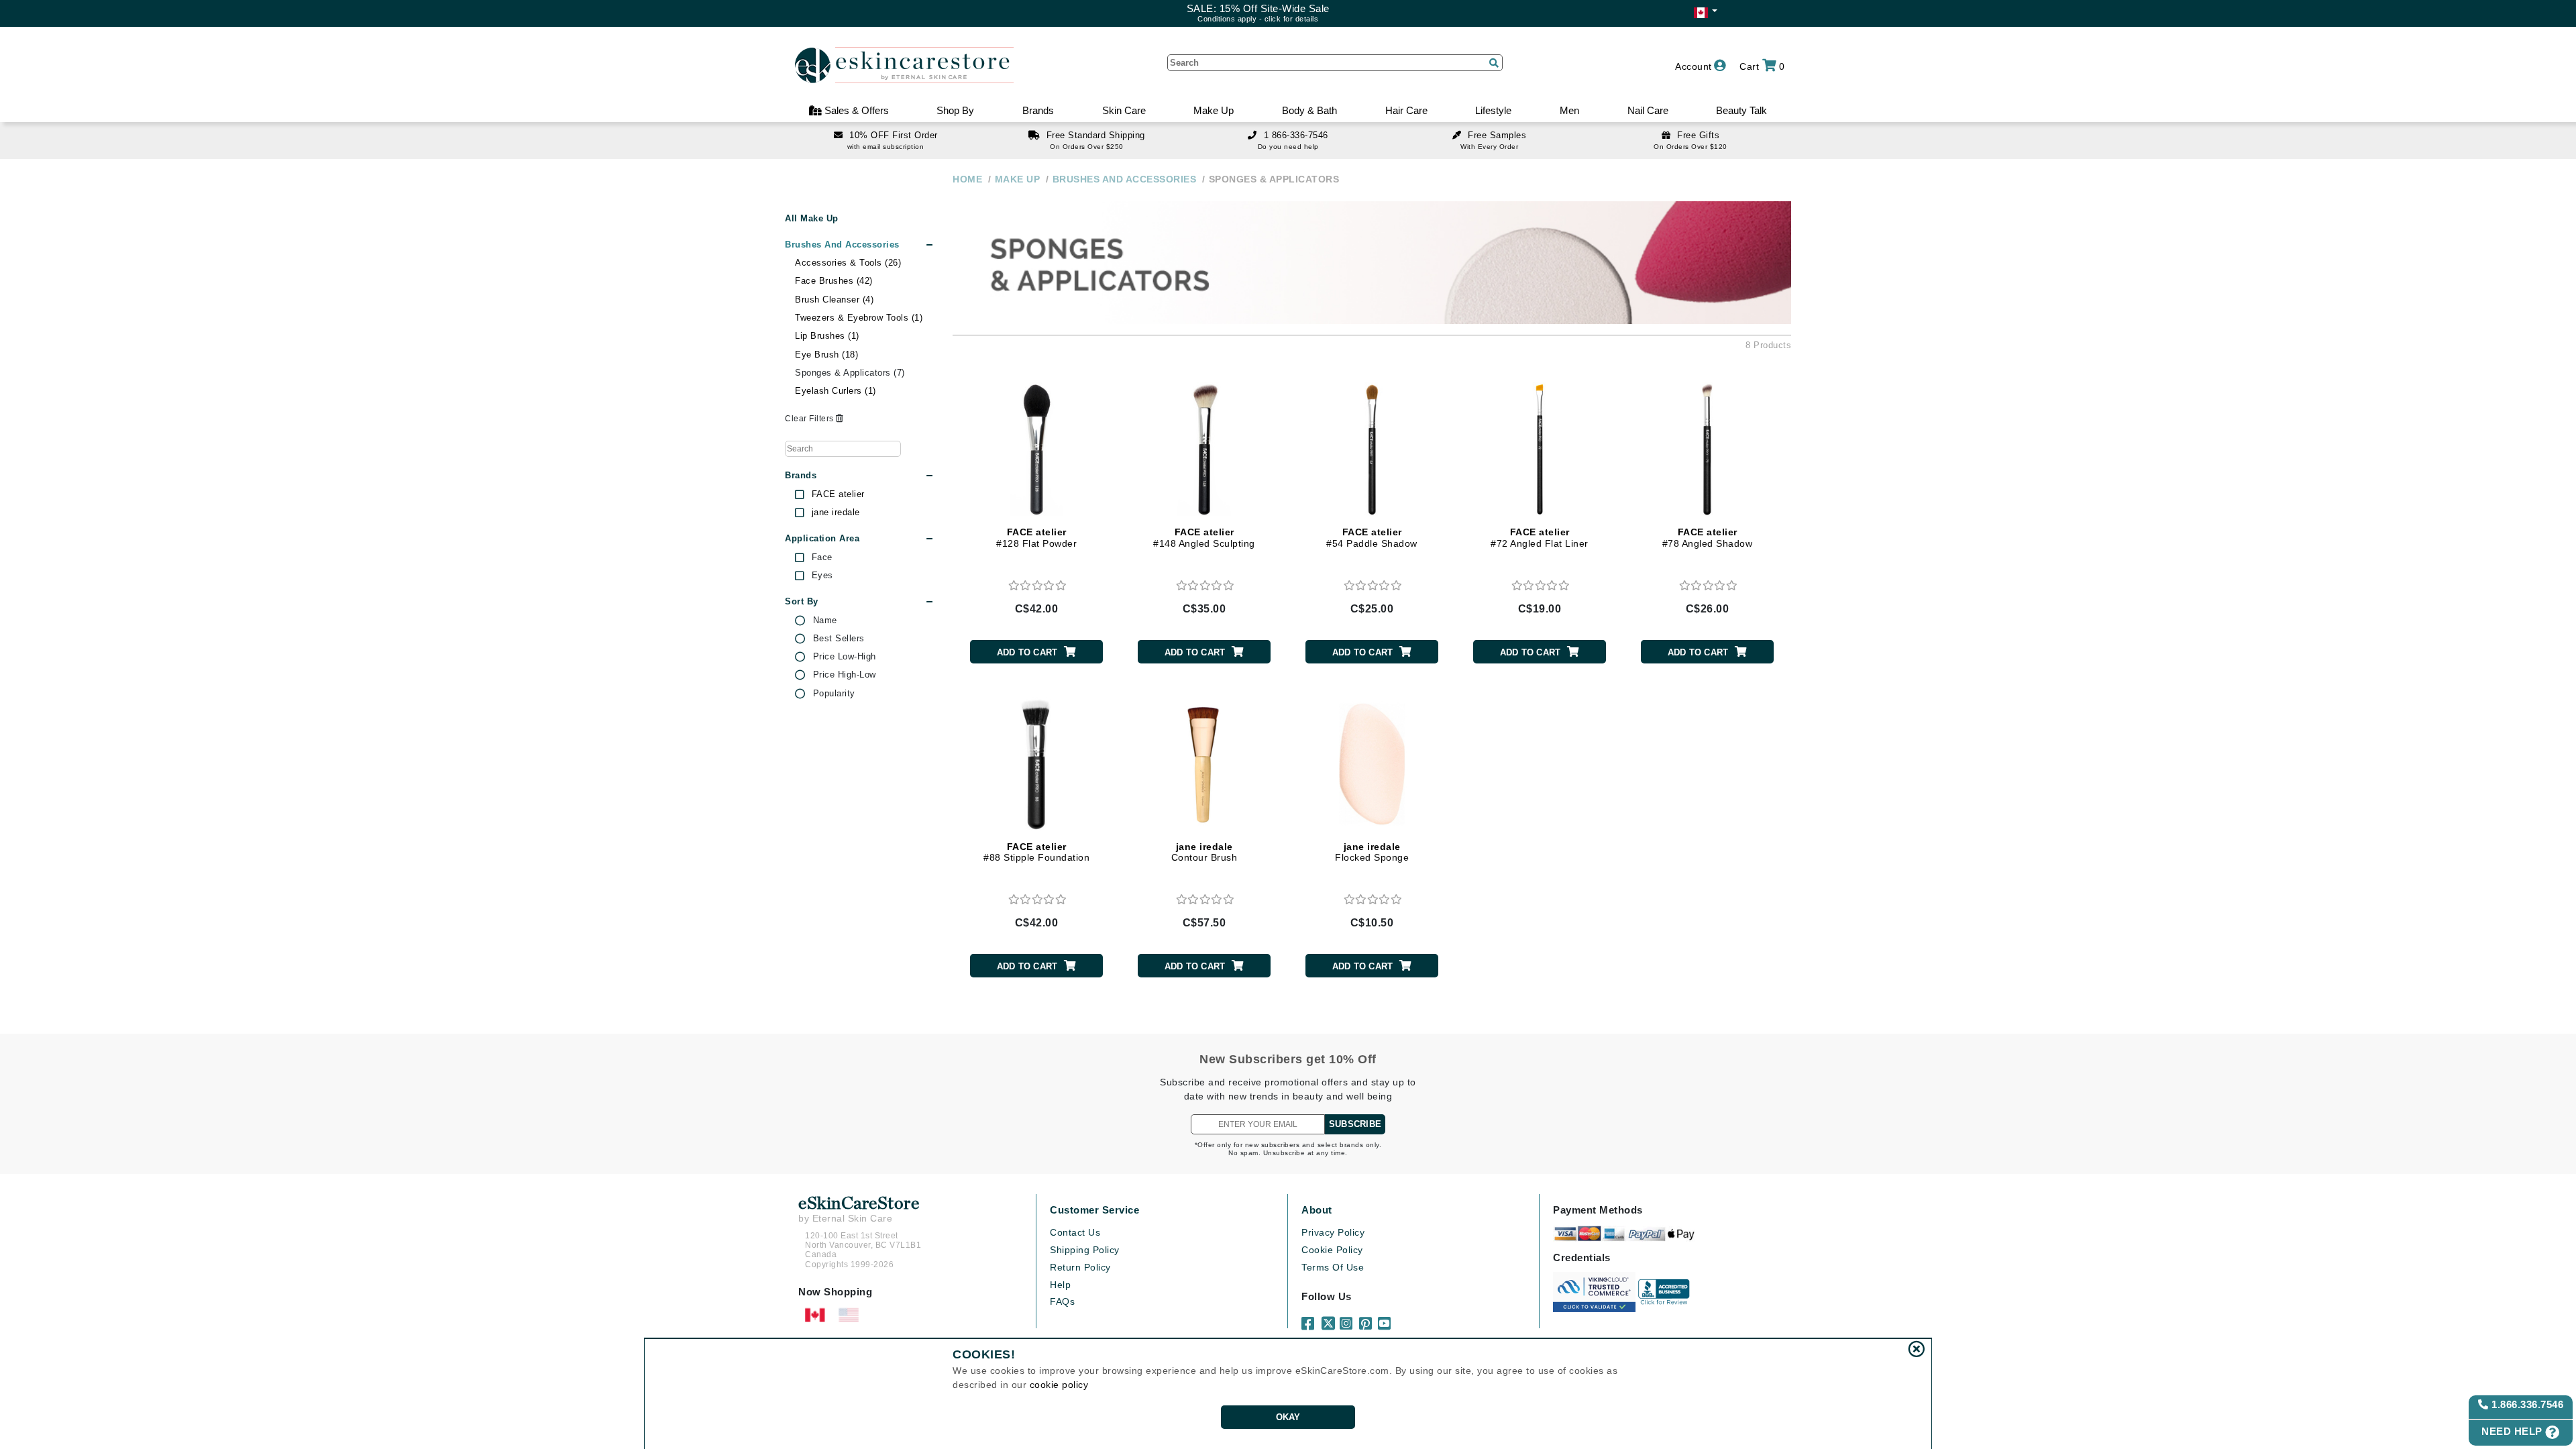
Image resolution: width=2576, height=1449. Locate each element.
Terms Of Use (1333, 1267)
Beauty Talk (1741, 110)
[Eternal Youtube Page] (1385, 1318)
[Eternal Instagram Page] (1347, 1318)
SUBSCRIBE (1355, 1124)
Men (1569, 110)
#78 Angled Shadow (1708, 538)
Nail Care (1648, 110)
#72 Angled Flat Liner (1540, 538)
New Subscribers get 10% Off (1288, 1059)
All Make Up (812, 218)
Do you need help (1288, 147)
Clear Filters (810, 419)
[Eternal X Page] (1328, 1318)
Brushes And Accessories (842, 245)
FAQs (1062, 1301)
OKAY (1288, 1417)
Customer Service (1094, 1210)
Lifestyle (1493, 110)
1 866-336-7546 (1296, 135)
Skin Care (1124, 110)
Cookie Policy (1332, 1250)
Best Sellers (839, 639)
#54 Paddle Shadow (1372, 538)
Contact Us (1075, 1232)
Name (825, 621)
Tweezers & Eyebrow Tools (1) (859, 318)
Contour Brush (1204, 852)
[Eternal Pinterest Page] (1366, 1318)
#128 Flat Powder (1036, 538)
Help (1060, 1285)
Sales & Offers (855, 110)
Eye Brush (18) (826, 355)
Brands (1038, 110)
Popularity (834, 694)
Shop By (955, 110)
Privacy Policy (1333, 1232)
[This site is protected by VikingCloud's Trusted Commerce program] (1594, 1292)
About (1317, 1210)
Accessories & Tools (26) (848, 263)
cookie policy (1059, 1385)
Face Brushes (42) (834, 281)
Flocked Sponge (1372, 852)
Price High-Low (845, 675)
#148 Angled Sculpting (1204, 538)
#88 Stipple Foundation (1036, 852)
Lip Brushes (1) (827, 336)
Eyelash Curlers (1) (836, 391)
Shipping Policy (1085, 1250)
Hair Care (1406, 110)
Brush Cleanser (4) (834, 300)
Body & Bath (1309, 110)
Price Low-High (845, 657)
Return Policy (1080, 1267)
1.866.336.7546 (2526, 1404)
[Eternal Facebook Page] (1309, 1318)
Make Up (1214, 110)
